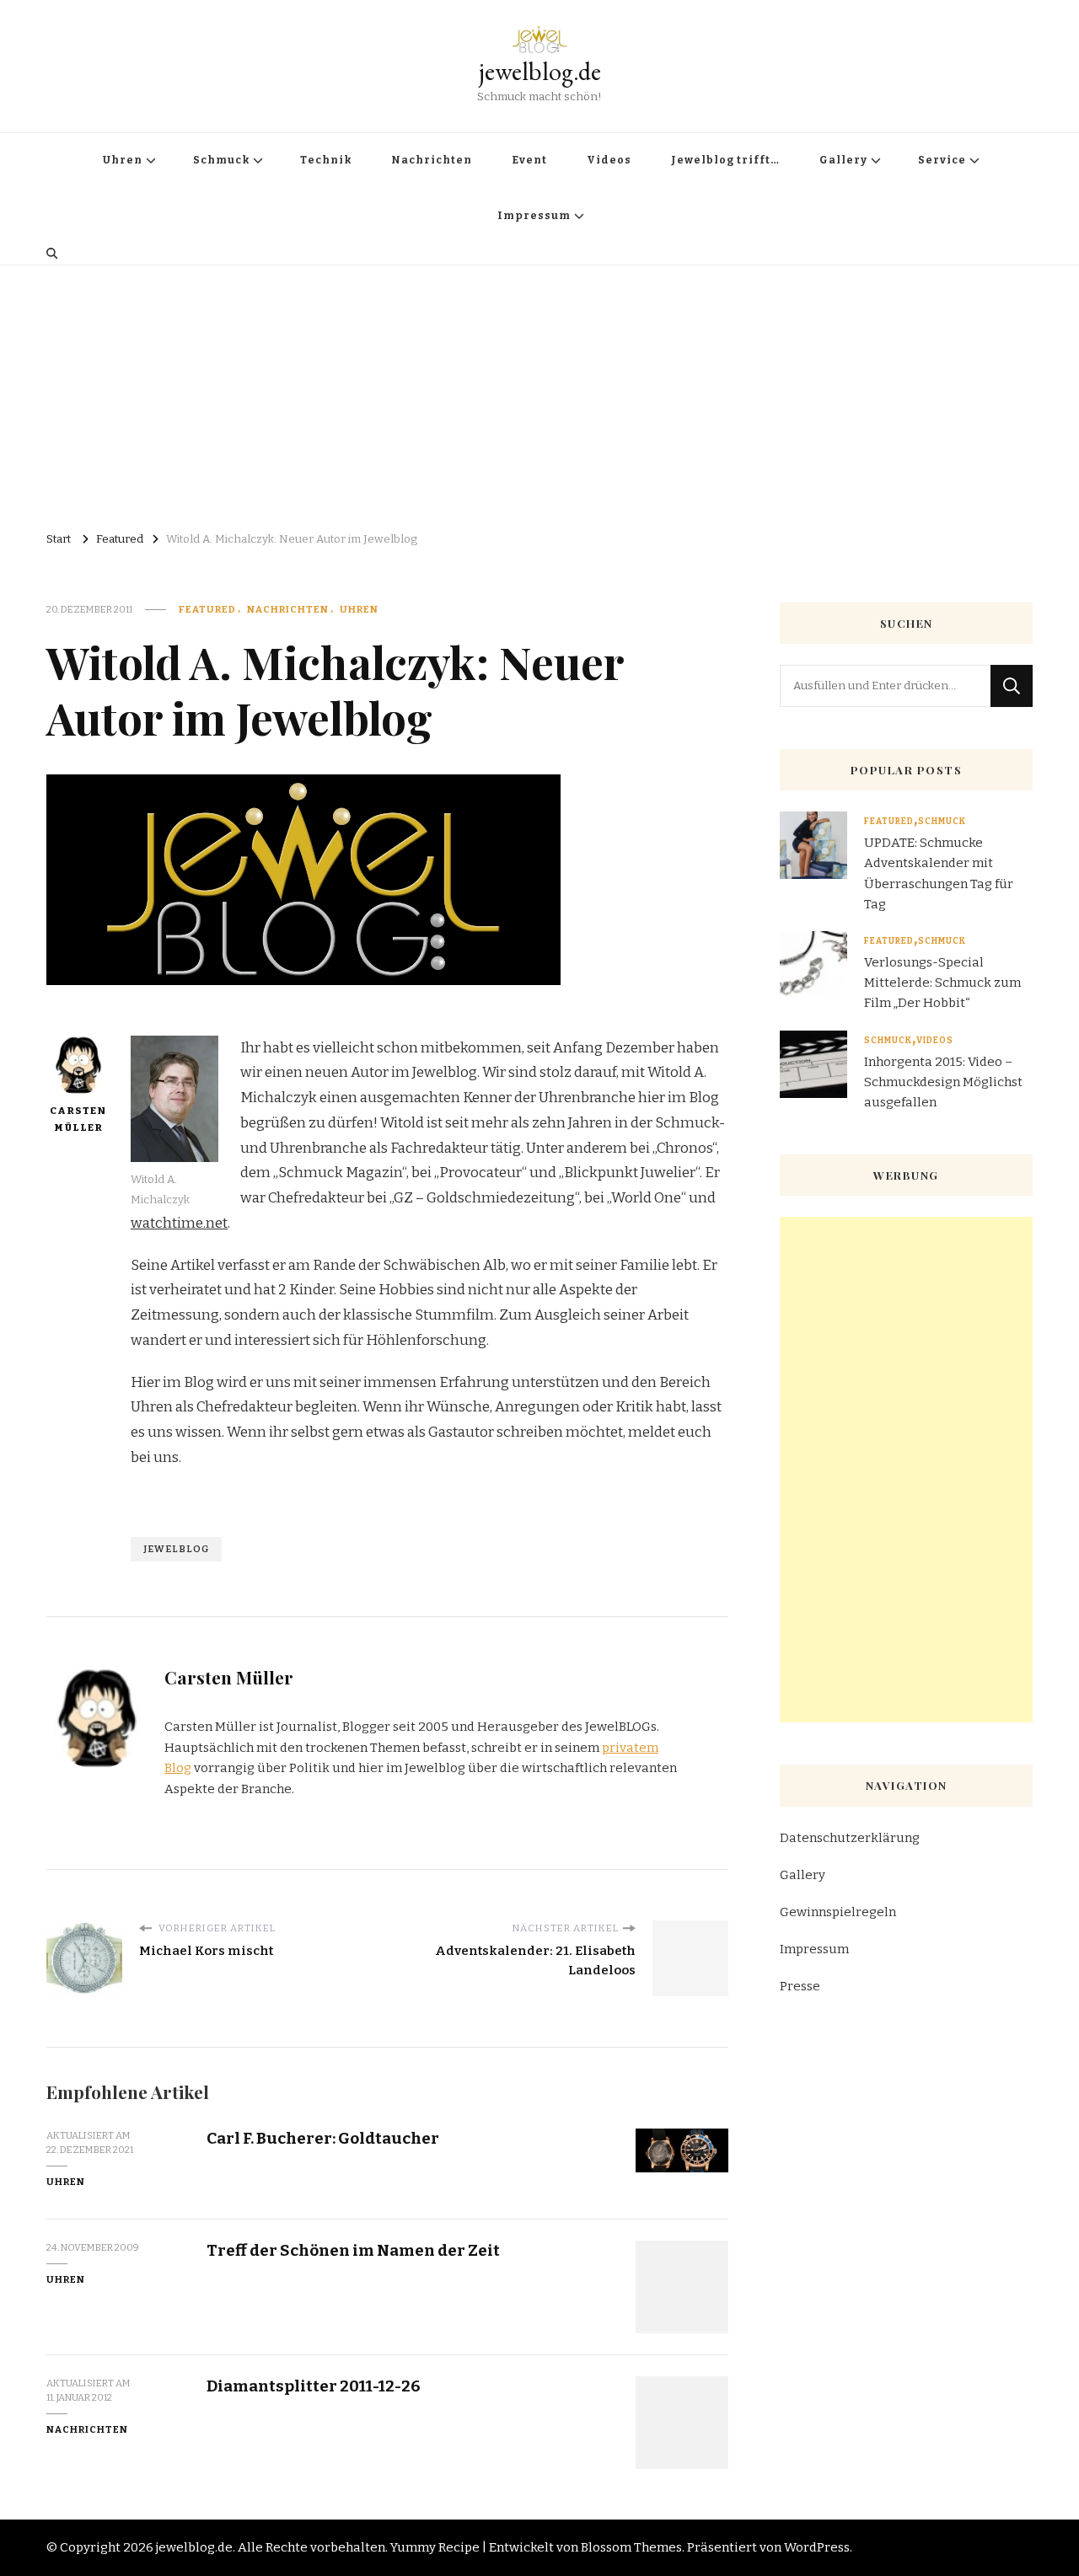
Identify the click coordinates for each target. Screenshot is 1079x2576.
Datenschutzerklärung (850, 1838)
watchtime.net (179, 1223)
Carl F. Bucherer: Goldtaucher (323, 2138)
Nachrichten (432, 160)
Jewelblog (176, 1549)
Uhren (123, 160)
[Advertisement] (539, 392)
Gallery (843, 160)
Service (942, 160)
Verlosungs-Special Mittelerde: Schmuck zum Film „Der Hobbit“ (942, 983)
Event (529, 160)
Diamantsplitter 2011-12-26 (314, 2386)
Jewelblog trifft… (725, 160)
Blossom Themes (631, 2547)
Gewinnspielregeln (838, 1912)
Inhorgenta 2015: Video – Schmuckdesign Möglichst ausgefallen (943, 1082)
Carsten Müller (78, 1119)
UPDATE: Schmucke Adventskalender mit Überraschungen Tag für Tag (939, 873)
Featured (207, 609)
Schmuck (221, 160)
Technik (326, 160)
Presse (800, 1986)
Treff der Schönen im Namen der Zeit (353, 2250)
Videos (609, 160)
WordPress (817, 2547)
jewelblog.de (540, 71)
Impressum (534, 216)
